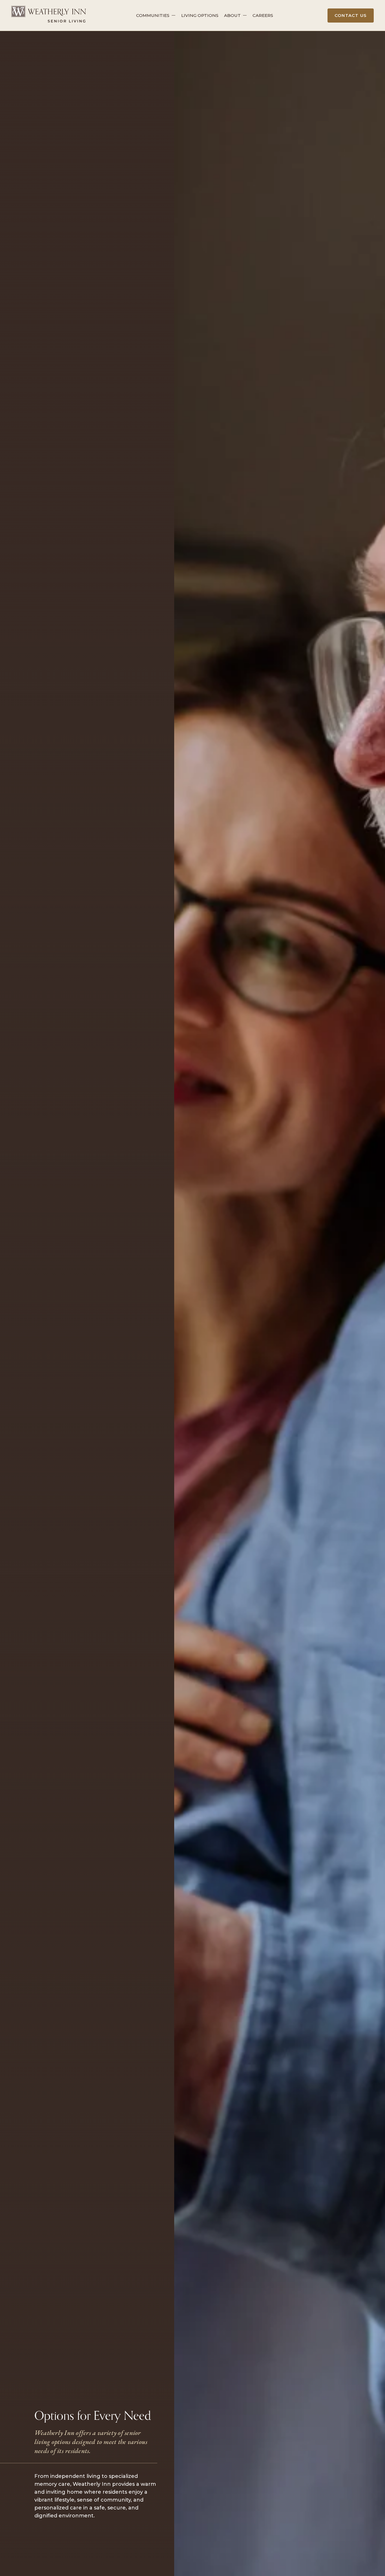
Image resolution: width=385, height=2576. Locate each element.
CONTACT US (351, 15)
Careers (263, 15)
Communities (153, 15)
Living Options (200, 15)
